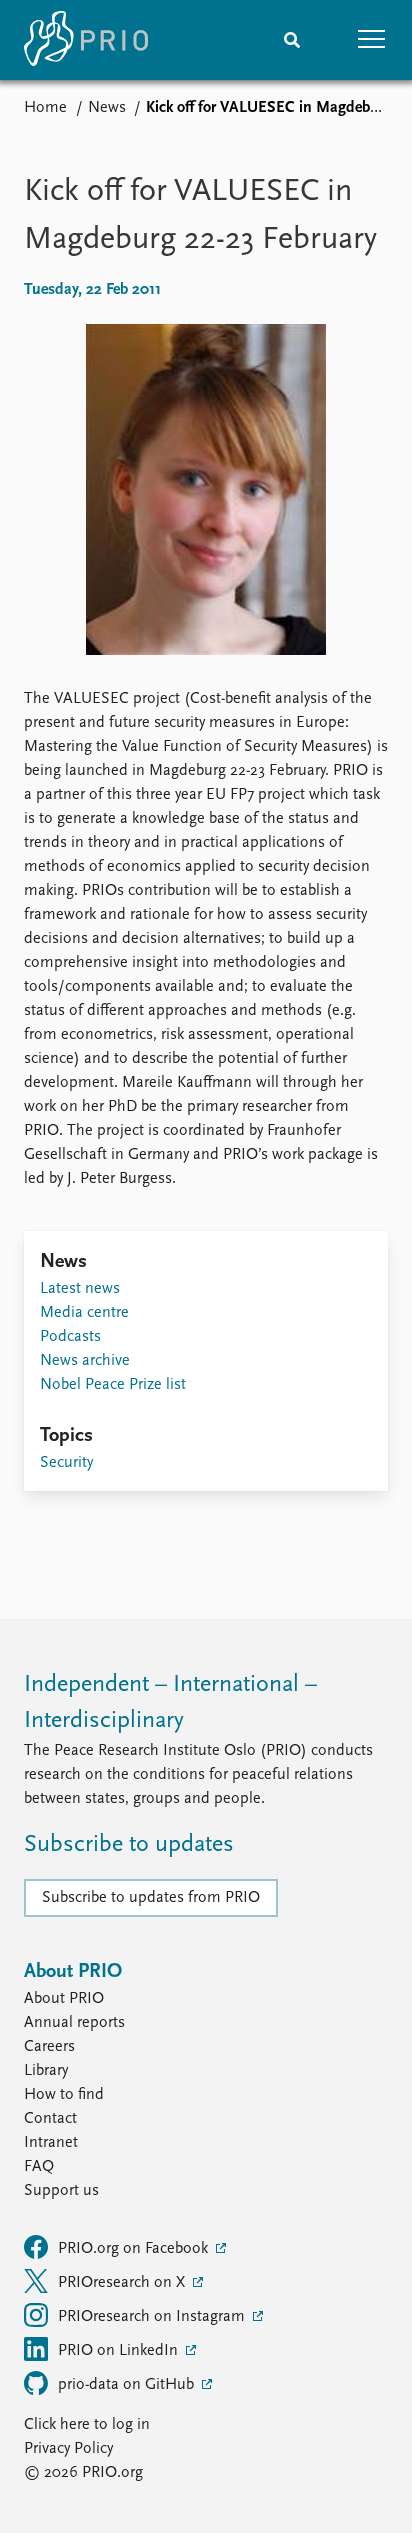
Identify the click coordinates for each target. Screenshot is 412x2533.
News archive (85, 1361)
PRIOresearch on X (123, 2283)
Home (45, 108)
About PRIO (64, 1999)
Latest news (80, 1289)
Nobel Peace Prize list (113, 1385)
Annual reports (74, 2023)
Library (46, 2071)
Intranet (51, 2143)
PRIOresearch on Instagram (153, 2317)
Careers (49, 2047)
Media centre (84, 1313)
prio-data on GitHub (128, 2385)
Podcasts (70, 1337)
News (107, 108)
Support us (61, 2191)
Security (66, 1463)
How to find (64, 2095)
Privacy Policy (68, 2449)
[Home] (86, 40)
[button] (372, 40)
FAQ (39, 2167)
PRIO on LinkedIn (120, 2351)
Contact (50, 2119)
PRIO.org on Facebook (135, 2249)
